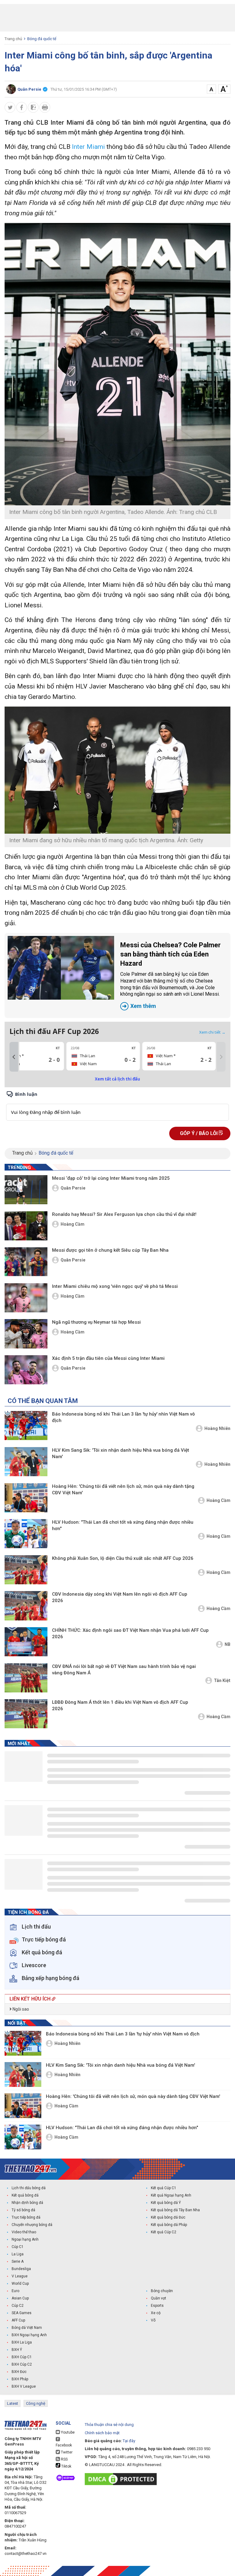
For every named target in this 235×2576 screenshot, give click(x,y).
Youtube (67, 2432)
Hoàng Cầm (73, 1224)
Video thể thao (24, 2232)
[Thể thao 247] (31, 2169)
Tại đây (129, 2441)
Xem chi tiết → (212, 1032)
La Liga (18, 2254)
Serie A (18, 2261)
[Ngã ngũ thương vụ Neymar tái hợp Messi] (26, 1334)
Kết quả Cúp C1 (164, 2188)
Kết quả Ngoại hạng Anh (171, 2195)
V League (20, 2276)
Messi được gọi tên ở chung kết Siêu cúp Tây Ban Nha (110, 1250)
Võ (153, 2320)
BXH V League (24, 2386)
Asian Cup (20, 2298)
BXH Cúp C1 (22, 2357)
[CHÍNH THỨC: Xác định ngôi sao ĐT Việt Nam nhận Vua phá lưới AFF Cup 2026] (26, 1642)
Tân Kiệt (222, 1680)
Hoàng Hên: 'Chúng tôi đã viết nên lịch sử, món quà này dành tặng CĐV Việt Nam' (123, 1490)
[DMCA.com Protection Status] (122, 2479)
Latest (13, 2403)
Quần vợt (159, 2298)
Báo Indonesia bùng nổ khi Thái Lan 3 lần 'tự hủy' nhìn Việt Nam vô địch (123, 1417)
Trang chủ (13, 39)
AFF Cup (18, 2320)
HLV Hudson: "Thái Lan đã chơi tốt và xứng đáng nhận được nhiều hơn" (123, 1525)
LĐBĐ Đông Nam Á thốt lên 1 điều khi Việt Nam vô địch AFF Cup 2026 (120, 1705)
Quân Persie (73, 1188)
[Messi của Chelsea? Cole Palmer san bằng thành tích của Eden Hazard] (61, 968)
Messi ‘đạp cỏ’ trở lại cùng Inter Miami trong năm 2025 (111, 1178)
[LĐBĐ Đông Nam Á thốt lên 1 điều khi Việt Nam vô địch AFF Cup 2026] (26, 1714)
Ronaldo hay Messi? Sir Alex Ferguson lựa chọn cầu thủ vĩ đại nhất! (124, 1214)
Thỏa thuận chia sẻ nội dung (109, 2425)
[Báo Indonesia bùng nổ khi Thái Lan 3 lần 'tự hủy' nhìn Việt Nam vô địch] (26, 1426)
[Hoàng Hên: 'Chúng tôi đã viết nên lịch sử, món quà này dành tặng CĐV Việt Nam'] (26, 1498)
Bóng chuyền (162, 2291)
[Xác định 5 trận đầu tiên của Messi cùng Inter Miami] (26, 1370)
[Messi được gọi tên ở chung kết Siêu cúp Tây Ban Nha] (26, 1262)
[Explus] (117, 1105)
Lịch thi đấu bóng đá (29, 2188)
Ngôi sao (20, 2009)
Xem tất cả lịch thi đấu (117, 1079)
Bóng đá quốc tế (42, 39)
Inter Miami (88, 147)
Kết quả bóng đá (25, 2195)
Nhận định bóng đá (27, 2203)
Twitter (66, 2452)
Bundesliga (21, 2269)
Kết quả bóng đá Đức (168, 2217)
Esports (157, 2306)
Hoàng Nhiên (217, 1428)
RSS (64, 2459)
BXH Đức (19, 2372)
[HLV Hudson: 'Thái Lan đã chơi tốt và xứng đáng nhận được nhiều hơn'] (26, 1534)
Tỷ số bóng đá (23, 2210)
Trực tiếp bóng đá (26, 2217)
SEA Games (22, 2313)
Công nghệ (36, 2403)
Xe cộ (156, 2313)
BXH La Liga (22, 2342)
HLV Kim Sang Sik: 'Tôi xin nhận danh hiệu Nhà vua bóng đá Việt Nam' (121, 1453)
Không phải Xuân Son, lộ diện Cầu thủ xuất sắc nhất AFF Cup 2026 (123, 1558)
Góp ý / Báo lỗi (199, 1133)
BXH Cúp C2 (22, 2364)
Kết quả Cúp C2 (164, 2232)
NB (228, 1644)
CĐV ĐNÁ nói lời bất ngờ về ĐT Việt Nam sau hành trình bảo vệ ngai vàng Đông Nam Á (124, 1670)
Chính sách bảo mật (102, 2433)
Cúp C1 (18, 2247)
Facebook (64, 2445)
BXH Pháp (20, 2379)
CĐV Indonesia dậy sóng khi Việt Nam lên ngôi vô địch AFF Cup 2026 (120, 1597)
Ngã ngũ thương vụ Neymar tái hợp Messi (96, 1322)
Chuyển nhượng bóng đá (32, 2225)
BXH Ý (17, 2350)
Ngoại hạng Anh (25, 2239)
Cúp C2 (18, 2306)
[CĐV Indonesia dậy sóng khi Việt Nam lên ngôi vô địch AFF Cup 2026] (26, 1606)
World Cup (20, 2284)
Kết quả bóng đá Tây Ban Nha (175, 2210)
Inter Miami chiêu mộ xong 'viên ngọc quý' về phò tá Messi (115, 1286)
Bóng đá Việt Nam (27, 2328)
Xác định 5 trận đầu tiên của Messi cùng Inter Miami (108, 1358)
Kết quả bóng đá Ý (166, 2203)
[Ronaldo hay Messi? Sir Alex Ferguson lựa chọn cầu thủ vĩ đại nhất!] (26, 1226)
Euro (15, 2291)
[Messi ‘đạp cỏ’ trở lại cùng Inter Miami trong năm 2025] (26, 1190)
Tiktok (66, 2466)
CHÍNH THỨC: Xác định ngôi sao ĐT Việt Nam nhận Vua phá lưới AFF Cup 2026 (130, 1633)
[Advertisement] (117, 18)
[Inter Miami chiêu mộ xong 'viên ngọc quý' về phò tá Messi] (26, 1298)
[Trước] (14, 1057)
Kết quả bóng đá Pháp (169, 2225)
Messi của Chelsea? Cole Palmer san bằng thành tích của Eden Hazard (170, 975)
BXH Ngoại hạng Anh (29, 2335)
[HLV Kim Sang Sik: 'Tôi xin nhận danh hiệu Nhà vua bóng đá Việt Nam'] (26, 1462)
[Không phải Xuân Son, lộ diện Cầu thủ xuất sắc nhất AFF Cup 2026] (26, 1570)
